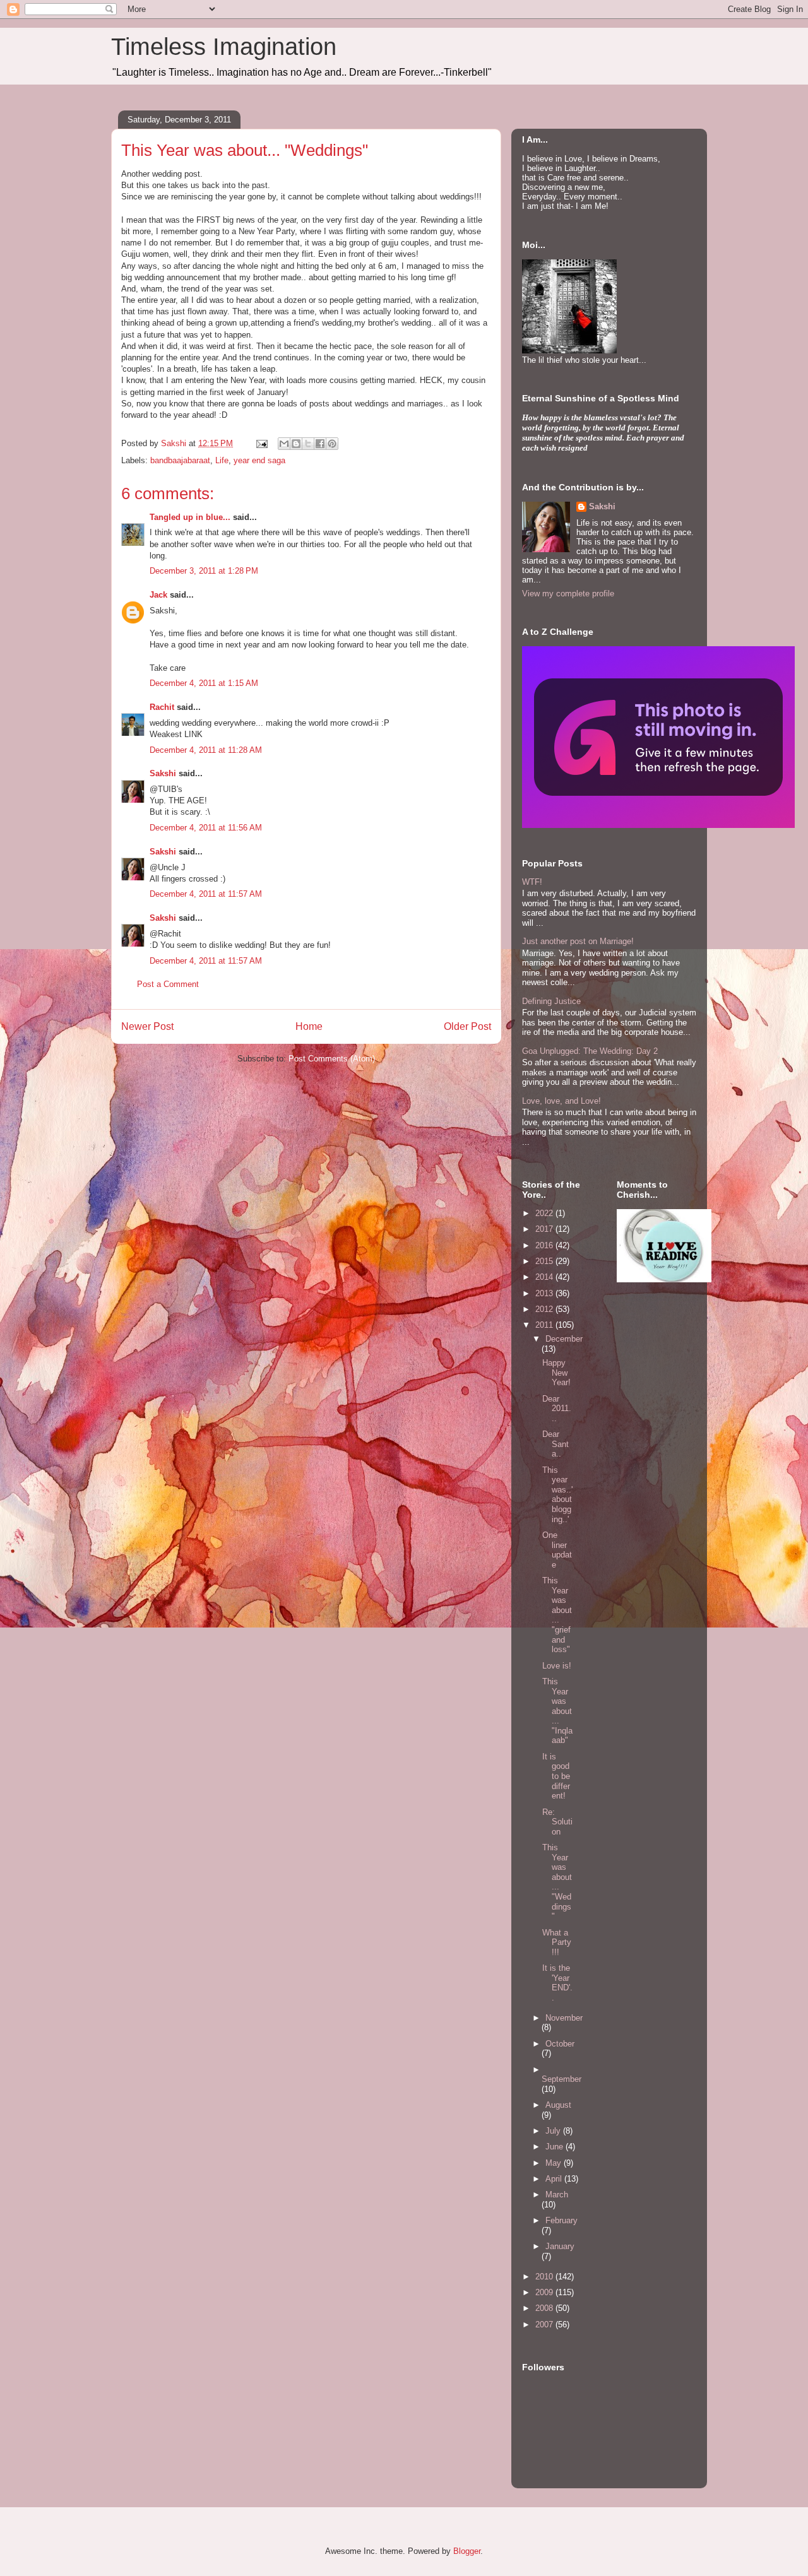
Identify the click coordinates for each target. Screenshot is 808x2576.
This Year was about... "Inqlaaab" (557, 1711)
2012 (545, 1309)
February (561, 2220)
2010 (545, 2277)
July (554, 2131)
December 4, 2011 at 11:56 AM (206, 828)
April (555, 2179)
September (561, 2079)
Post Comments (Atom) (332, 1059)
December (564, 1339)
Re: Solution (557, 1822)
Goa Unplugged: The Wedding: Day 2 (590, 1051)
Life (222, 460)
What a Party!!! (557, 1942)
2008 (545, 2308)
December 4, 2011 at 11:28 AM (206, 750)
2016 (545, 1245)
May (555, 2163)
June (555, 2147)
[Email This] (284, 444)
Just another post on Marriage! (578, 941)
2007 (545, 2325)
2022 (545, 1213)
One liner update (557, 1550)
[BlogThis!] (296, 444)
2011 (545, 1325)
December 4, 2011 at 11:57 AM (206, 894)
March (557, 2195)
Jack (158, 595)
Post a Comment (168, 984)
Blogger (467, 2551)
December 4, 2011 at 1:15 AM (204, 683)
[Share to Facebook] (320, 444)
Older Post (467, 1026)
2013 (545, 1293)
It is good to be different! (556, 1776)
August (558, 2105)
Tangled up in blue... (190, 517)
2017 (545, 1229)
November (564, 2018)
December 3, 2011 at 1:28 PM (204, 571)
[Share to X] (308, 444)
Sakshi (163, 773)
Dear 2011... (557, 1409)
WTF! (532, 882)
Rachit (162, 707)
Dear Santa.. (555, 1444)
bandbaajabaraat (180, 460)
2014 (545, 1277)
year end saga (259, 460)
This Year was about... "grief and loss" (557, 1615)
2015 (545, 1261)
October (560, 2044)
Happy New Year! (556, 1373)
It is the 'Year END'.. (557, 1983)
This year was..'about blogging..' (557, 1495)
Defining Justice (551, 1001)
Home (309, 1026)
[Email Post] (261, 443)
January (560, 2246)
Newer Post (147, 1026)
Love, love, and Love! (561, 1101)
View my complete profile (568, 594)
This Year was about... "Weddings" (557, 1882)
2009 (545, 2292)
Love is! (557, 1666)
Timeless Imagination (224, 47)
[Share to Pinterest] (332, 444)
